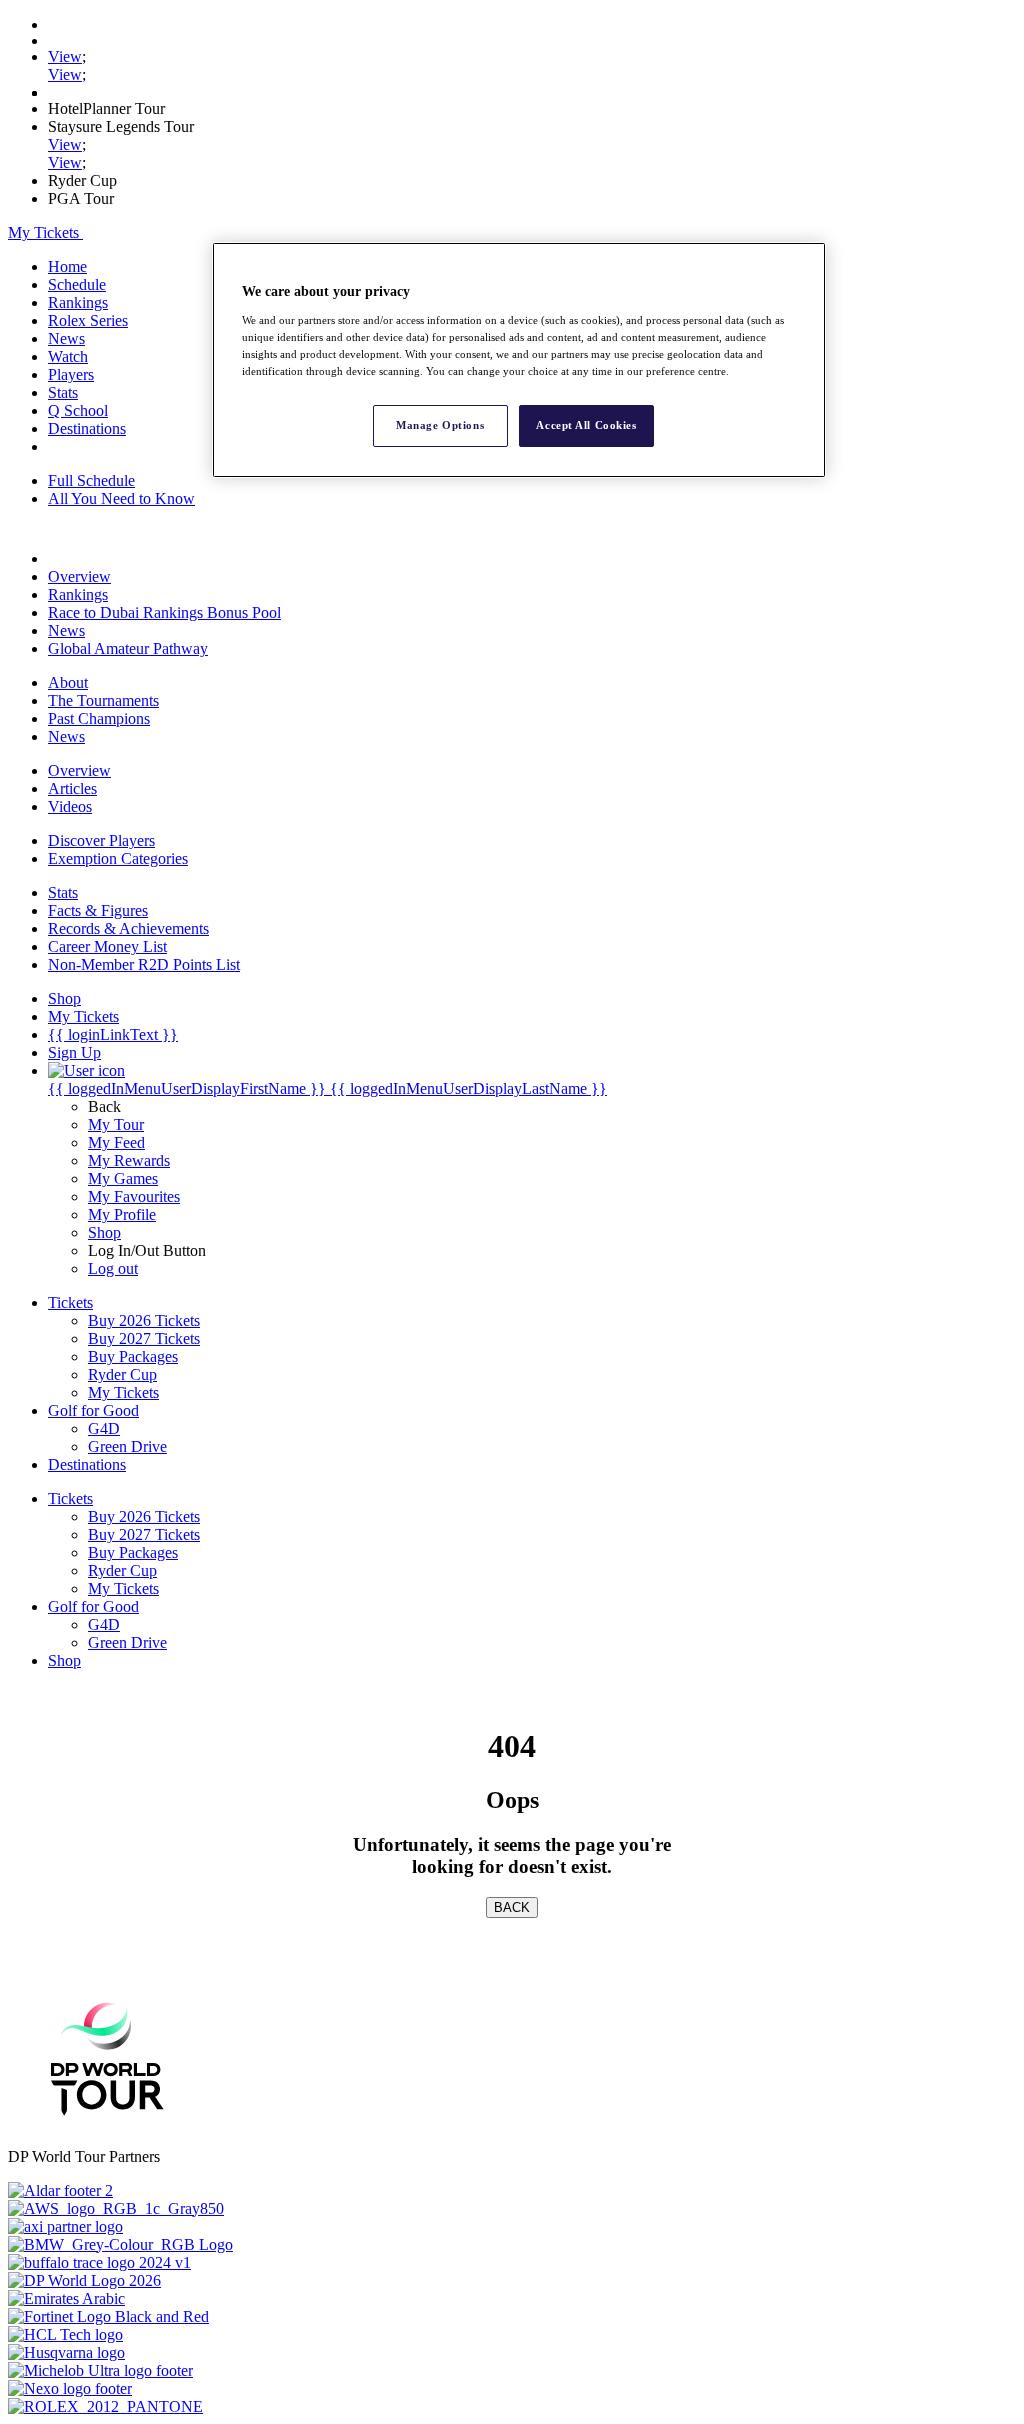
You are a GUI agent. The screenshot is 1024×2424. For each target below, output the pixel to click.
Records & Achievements (128, 928)
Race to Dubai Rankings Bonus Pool (164, 612)
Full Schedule (91, 480)
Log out (113, 1268)
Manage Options (440, 425)
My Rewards (129, 1160)
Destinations (87, 428)
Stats (63, 392)
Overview (79, 576)
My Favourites (134, 1196)
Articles (72, 788)
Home (67, 266)
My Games (123, 1178)
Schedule (77, 284)
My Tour (116, 1124)
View (65, 56)
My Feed (116, 1142)
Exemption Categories (118, 858)
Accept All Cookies (586, 425)
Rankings (78, 302)
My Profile (122, 1214)
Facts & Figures (98, 910)
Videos (70, 806)
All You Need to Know (121, 498)
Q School (78, 410)
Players (71, 374)
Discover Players (101, 840)
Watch (68, 356)
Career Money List (107, 946)
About (68, 682)
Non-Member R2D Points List (144, 964)
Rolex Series (88, 320)
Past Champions (99, 718)
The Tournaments (103, 700)
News (66, 338)
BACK (512, 1907)
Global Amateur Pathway (128, 648)
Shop (104, 1232)
